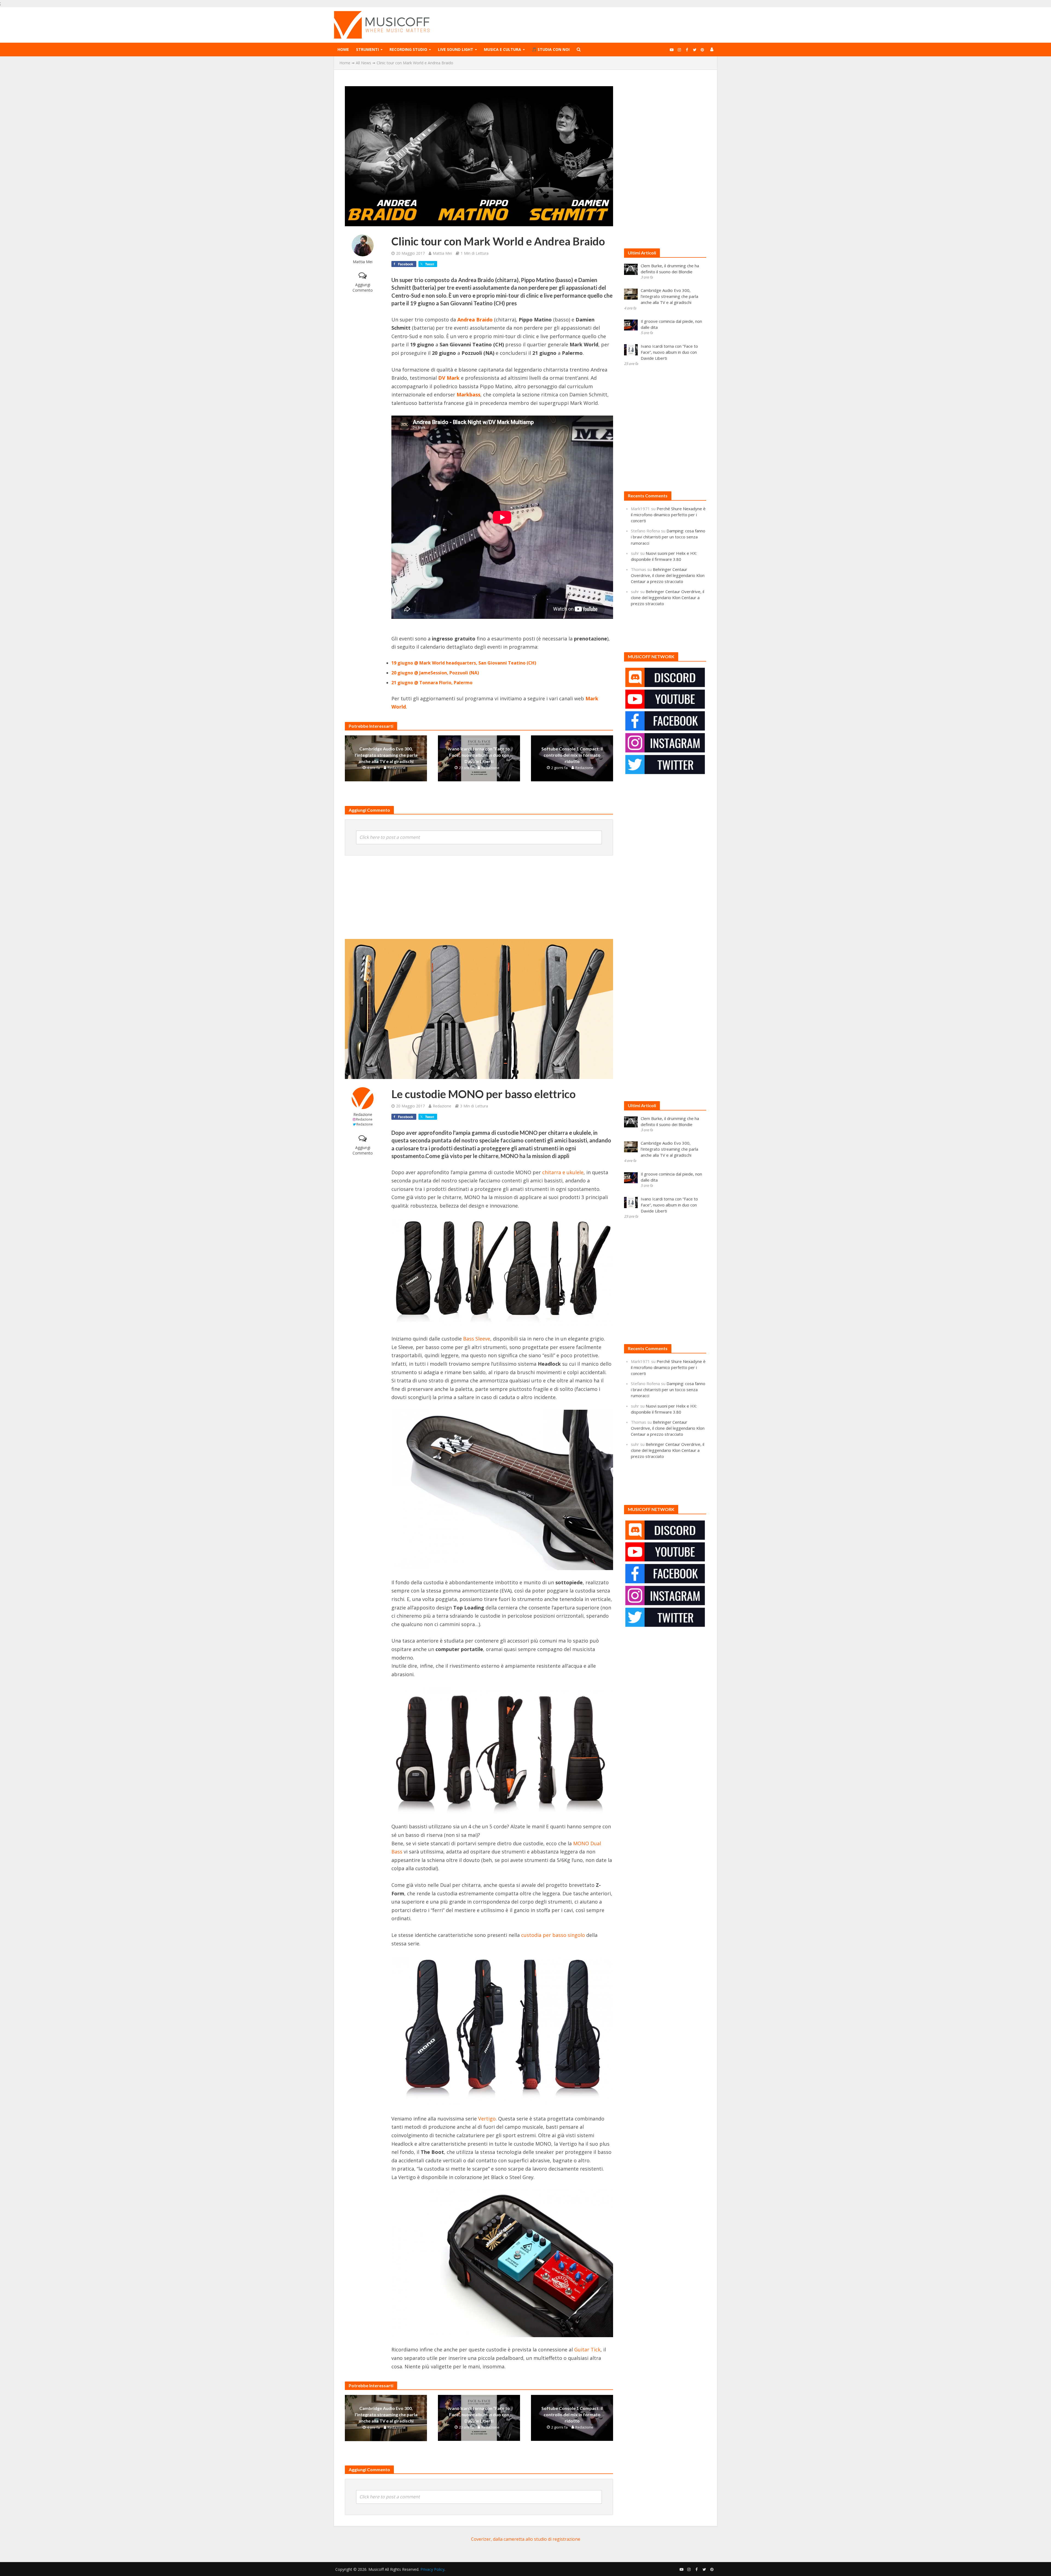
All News (363, 63)
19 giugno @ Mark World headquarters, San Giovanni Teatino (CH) (464, 663)
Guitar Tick (587, 2349)
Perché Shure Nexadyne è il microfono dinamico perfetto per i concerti (668, 515)
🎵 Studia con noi (551, 49)
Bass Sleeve (477, 1339)
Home (343, 49)
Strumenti (367, 49)
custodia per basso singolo (553, 1935)
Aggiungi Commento (363, 287)
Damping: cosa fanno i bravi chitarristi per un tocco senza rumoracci (668, 537)
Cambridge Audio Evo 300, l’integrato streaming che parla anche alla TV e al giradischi (386, 755)
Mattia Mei (363, 262)
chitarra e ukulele (563, 1172)
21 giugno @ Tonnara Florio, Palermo (432, 683)
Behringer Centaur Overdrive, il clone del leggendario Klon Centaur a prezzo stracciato (668, 575)
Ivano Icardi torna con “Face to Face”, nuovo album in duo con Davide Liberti (479, 755)
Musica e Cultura (503, 49)
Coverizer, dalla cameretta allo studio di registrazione (526, 2539)
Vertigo (487, 2119)
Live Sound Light (456, 49)
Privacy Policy (432, 2569)
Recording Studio (408, 49)
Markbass (468, 394)
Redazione (397, 768)
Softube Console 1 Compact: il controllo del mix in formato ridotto (572, 755)
